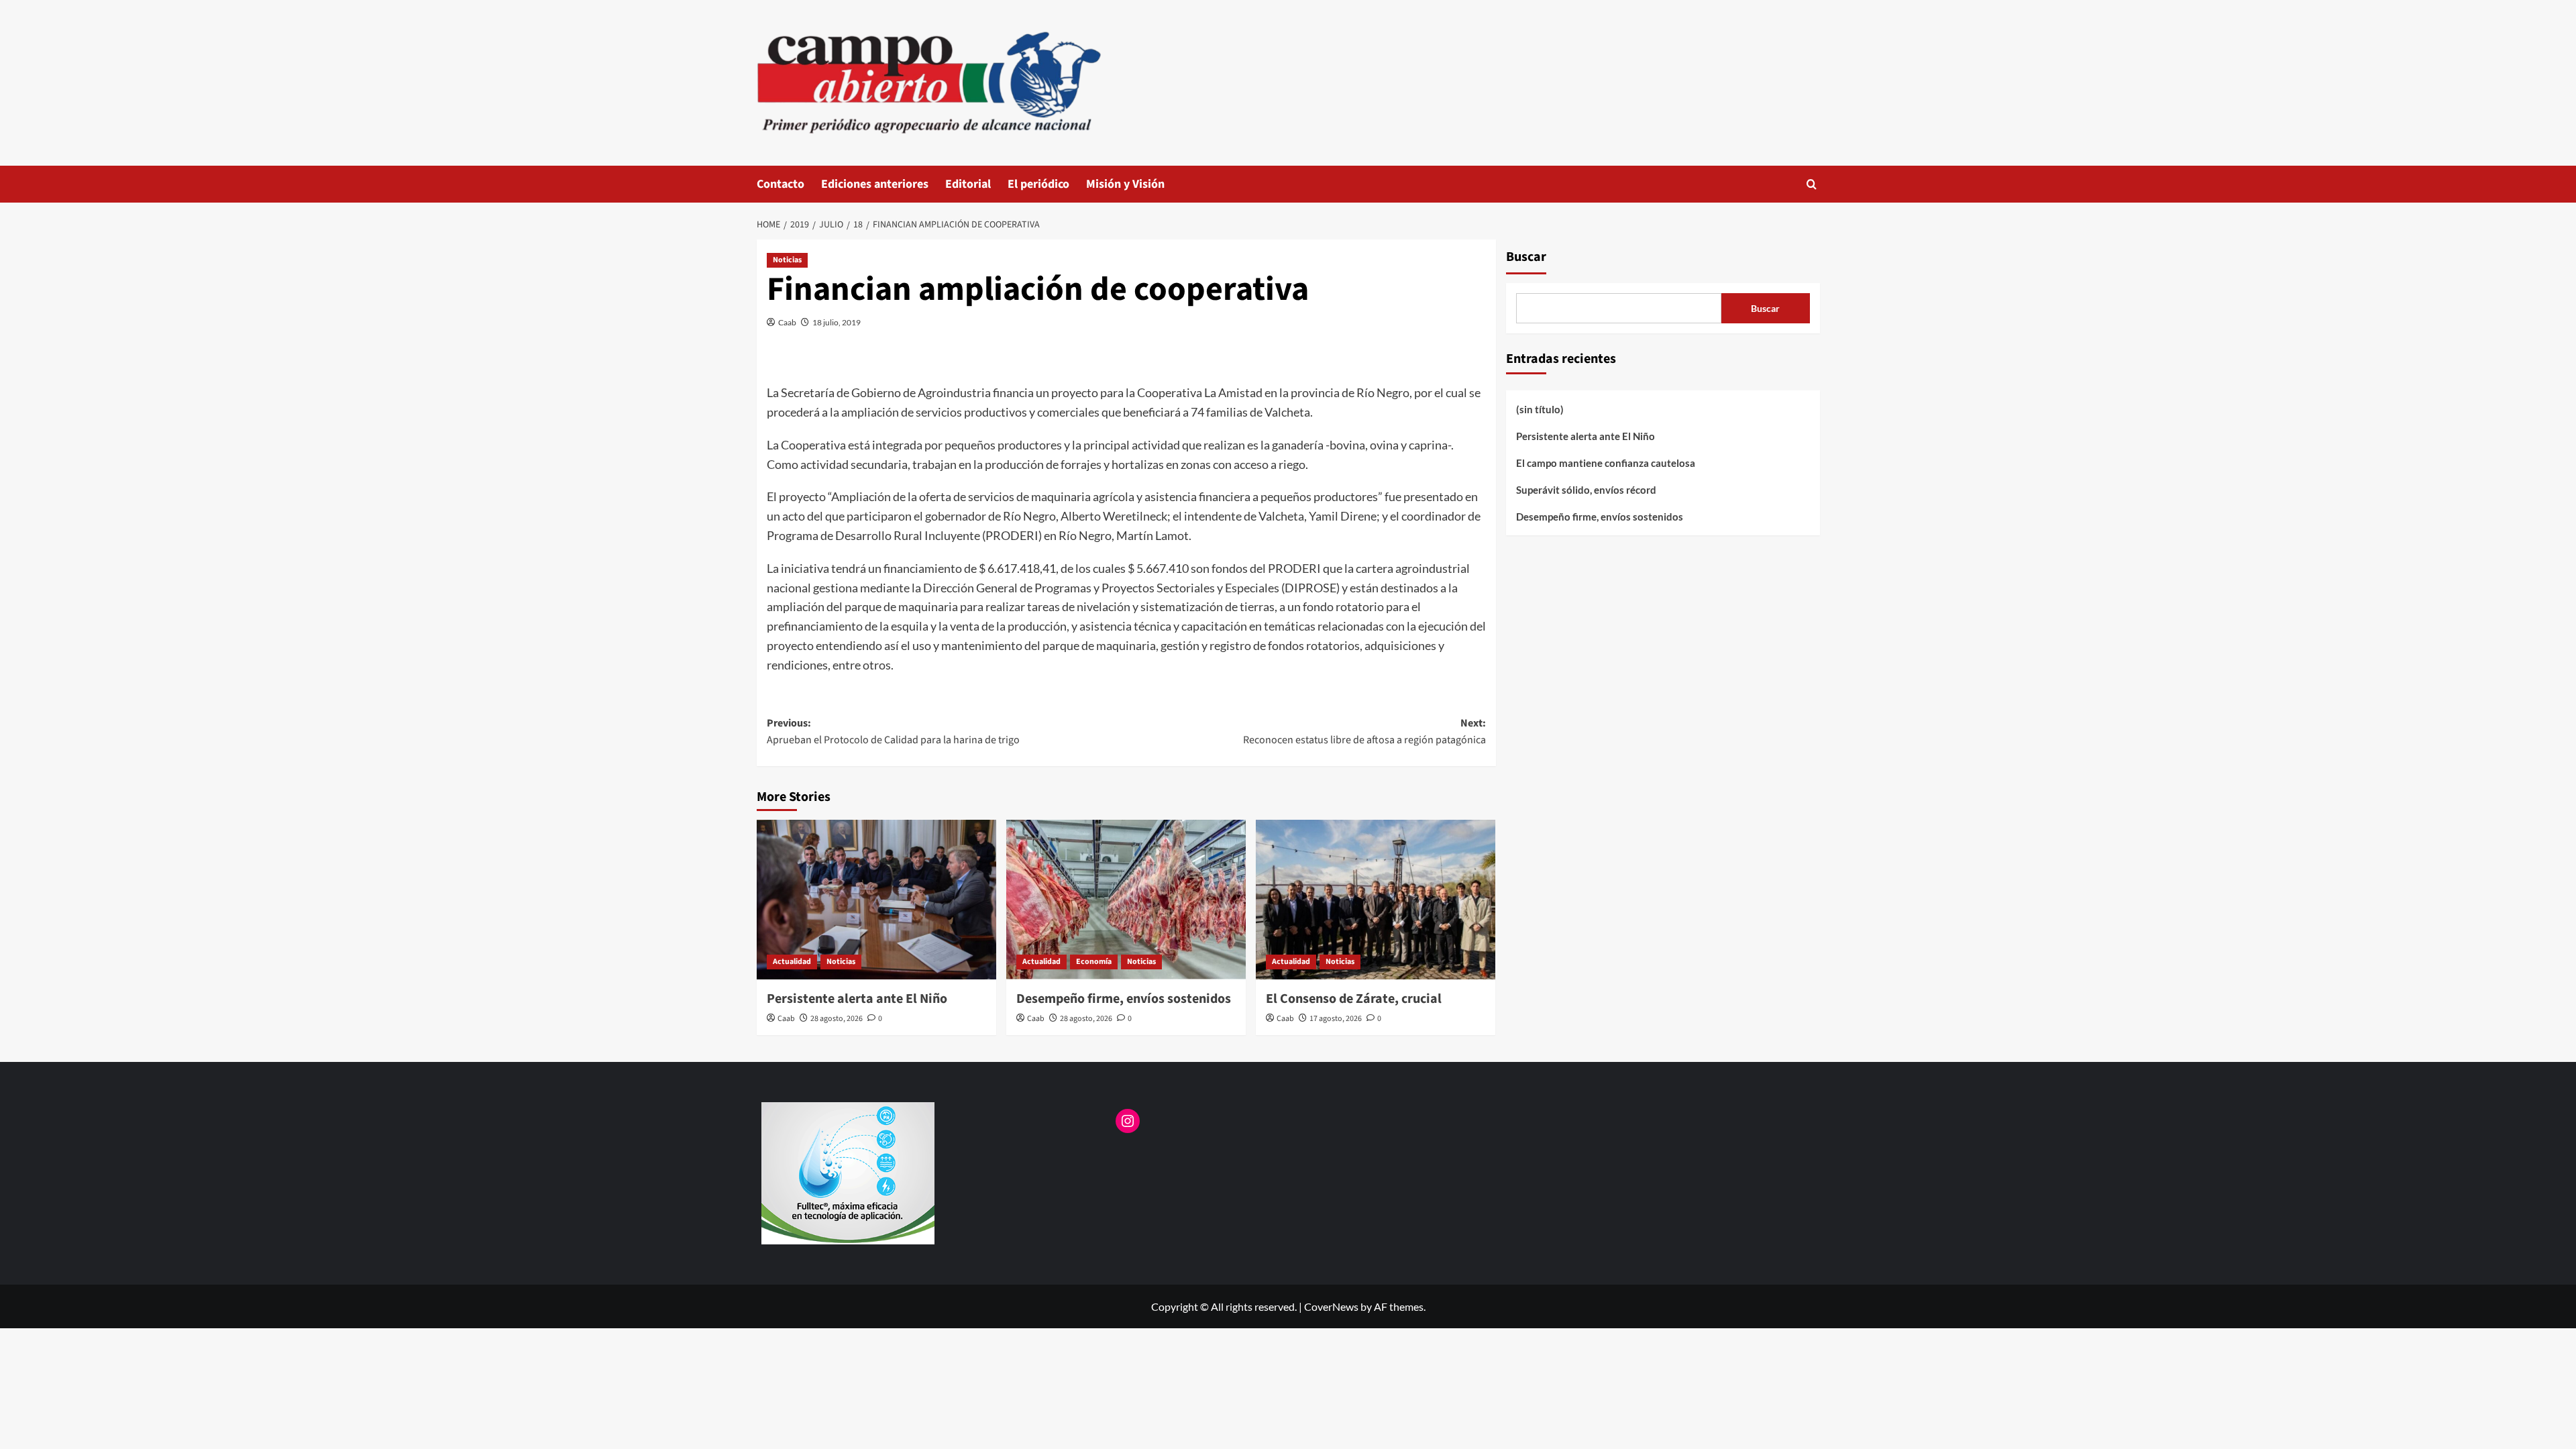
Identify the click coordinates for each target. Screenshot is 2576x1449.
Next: (1364, 732)
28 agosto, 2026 (837, 1019)
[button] (1812, 184)
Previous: (893, 732)
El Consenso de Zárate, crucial (1354, 999)
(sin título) (1540, 409)
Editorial (968, 184)
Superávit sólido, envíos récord (1586, 490)
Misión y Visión (1125, 184)
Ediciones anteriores (875, 184)
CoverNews (1331, 1306)
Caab (787, 322)
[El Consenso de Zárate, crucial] (1376, 900)
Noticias (787, 260)
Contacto (781, 184)
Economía (1094, 962)
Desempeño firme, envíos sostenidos (1124, 999)
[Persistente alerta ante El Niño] (876, 900)
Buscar (1526, 257)
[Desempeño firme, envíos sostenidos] (1126, 900)
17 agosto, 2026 (1336, 1019)
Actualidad (792, 962)
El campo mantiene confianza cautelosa (1606, 463)
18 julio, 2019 (837, 322)
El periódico (1038, 184)
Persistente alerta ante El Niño (857, 999)
